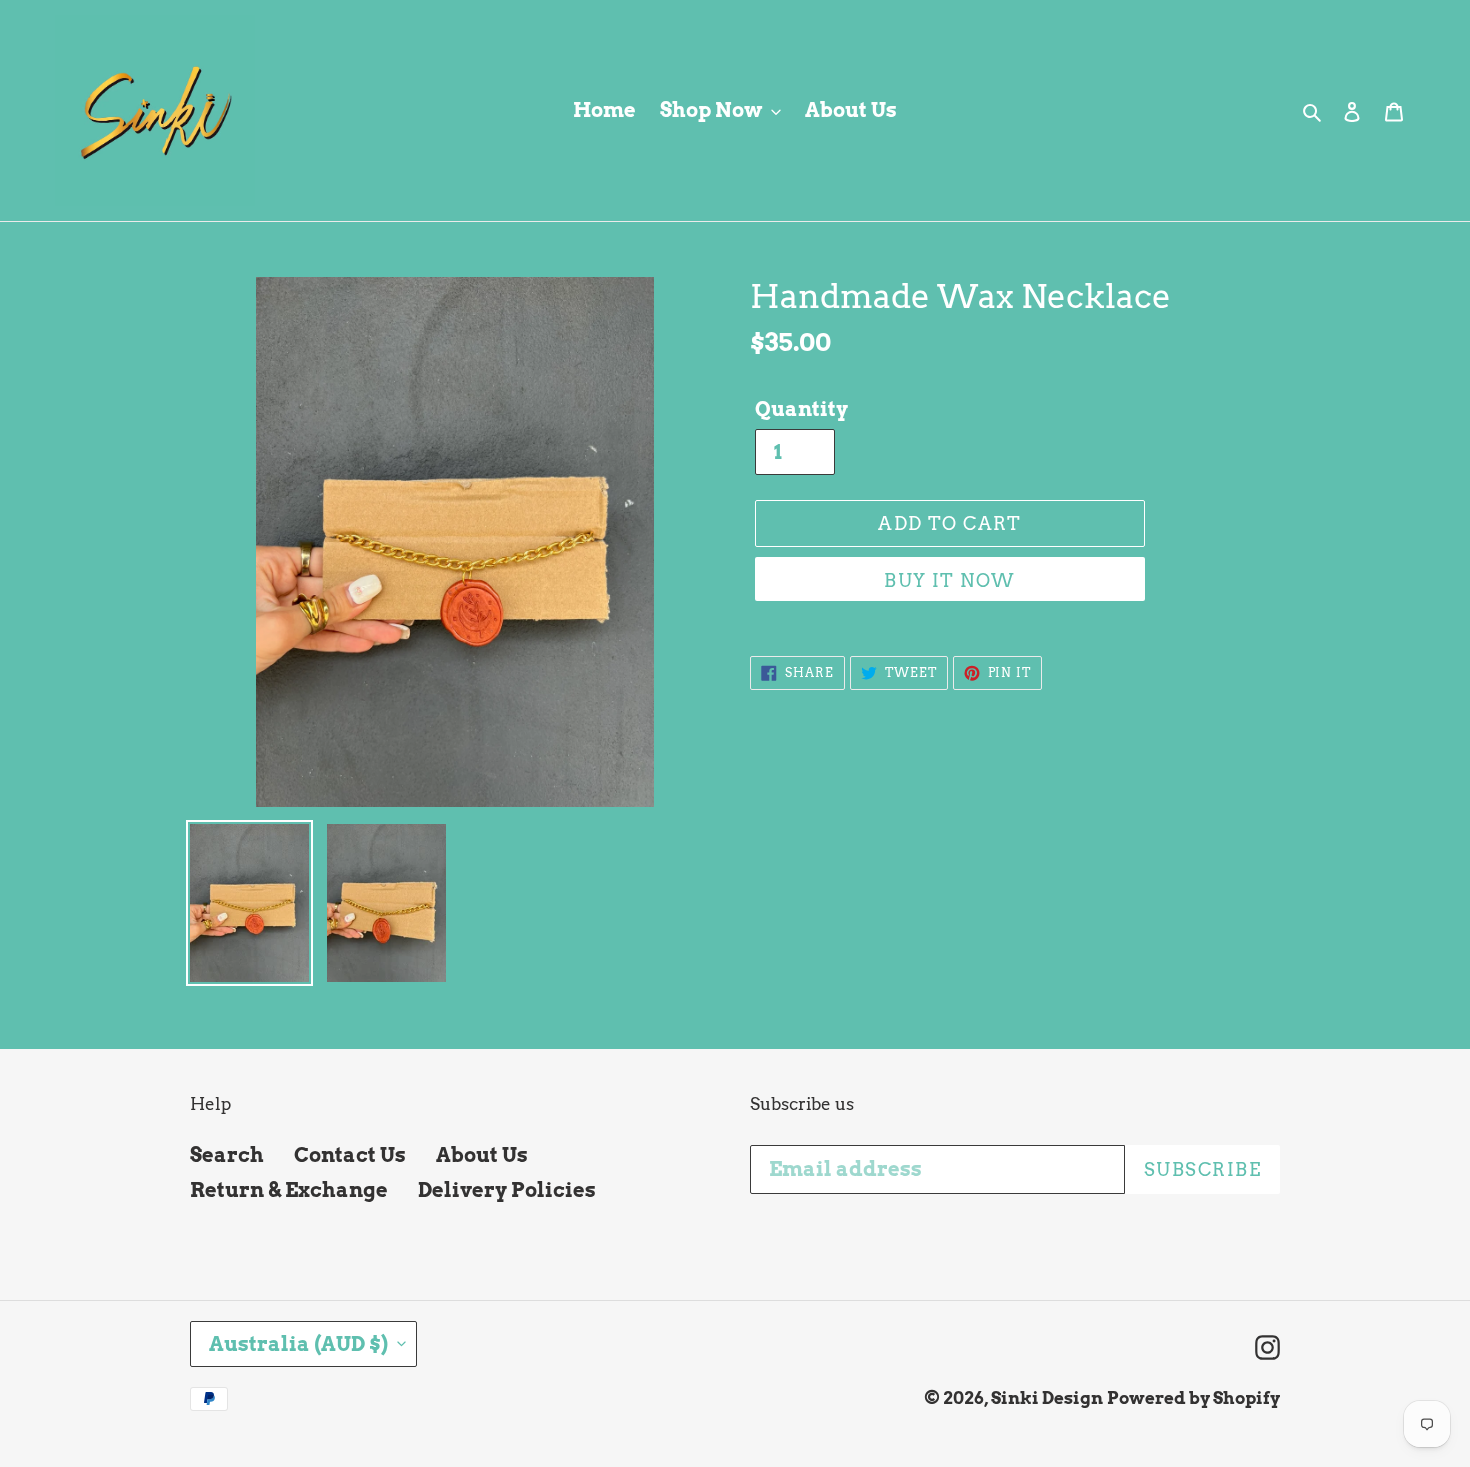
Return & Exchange (289, 1190)
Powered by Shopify (1193, 1398)
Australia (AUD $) (298, 1344)
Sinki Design (1047, 1398)
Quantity (801, 409)
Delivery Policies (507, 1190)
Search (227, 1155)
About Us (482, 1155)
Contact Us (350, 1155)
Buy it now (949, 580)
